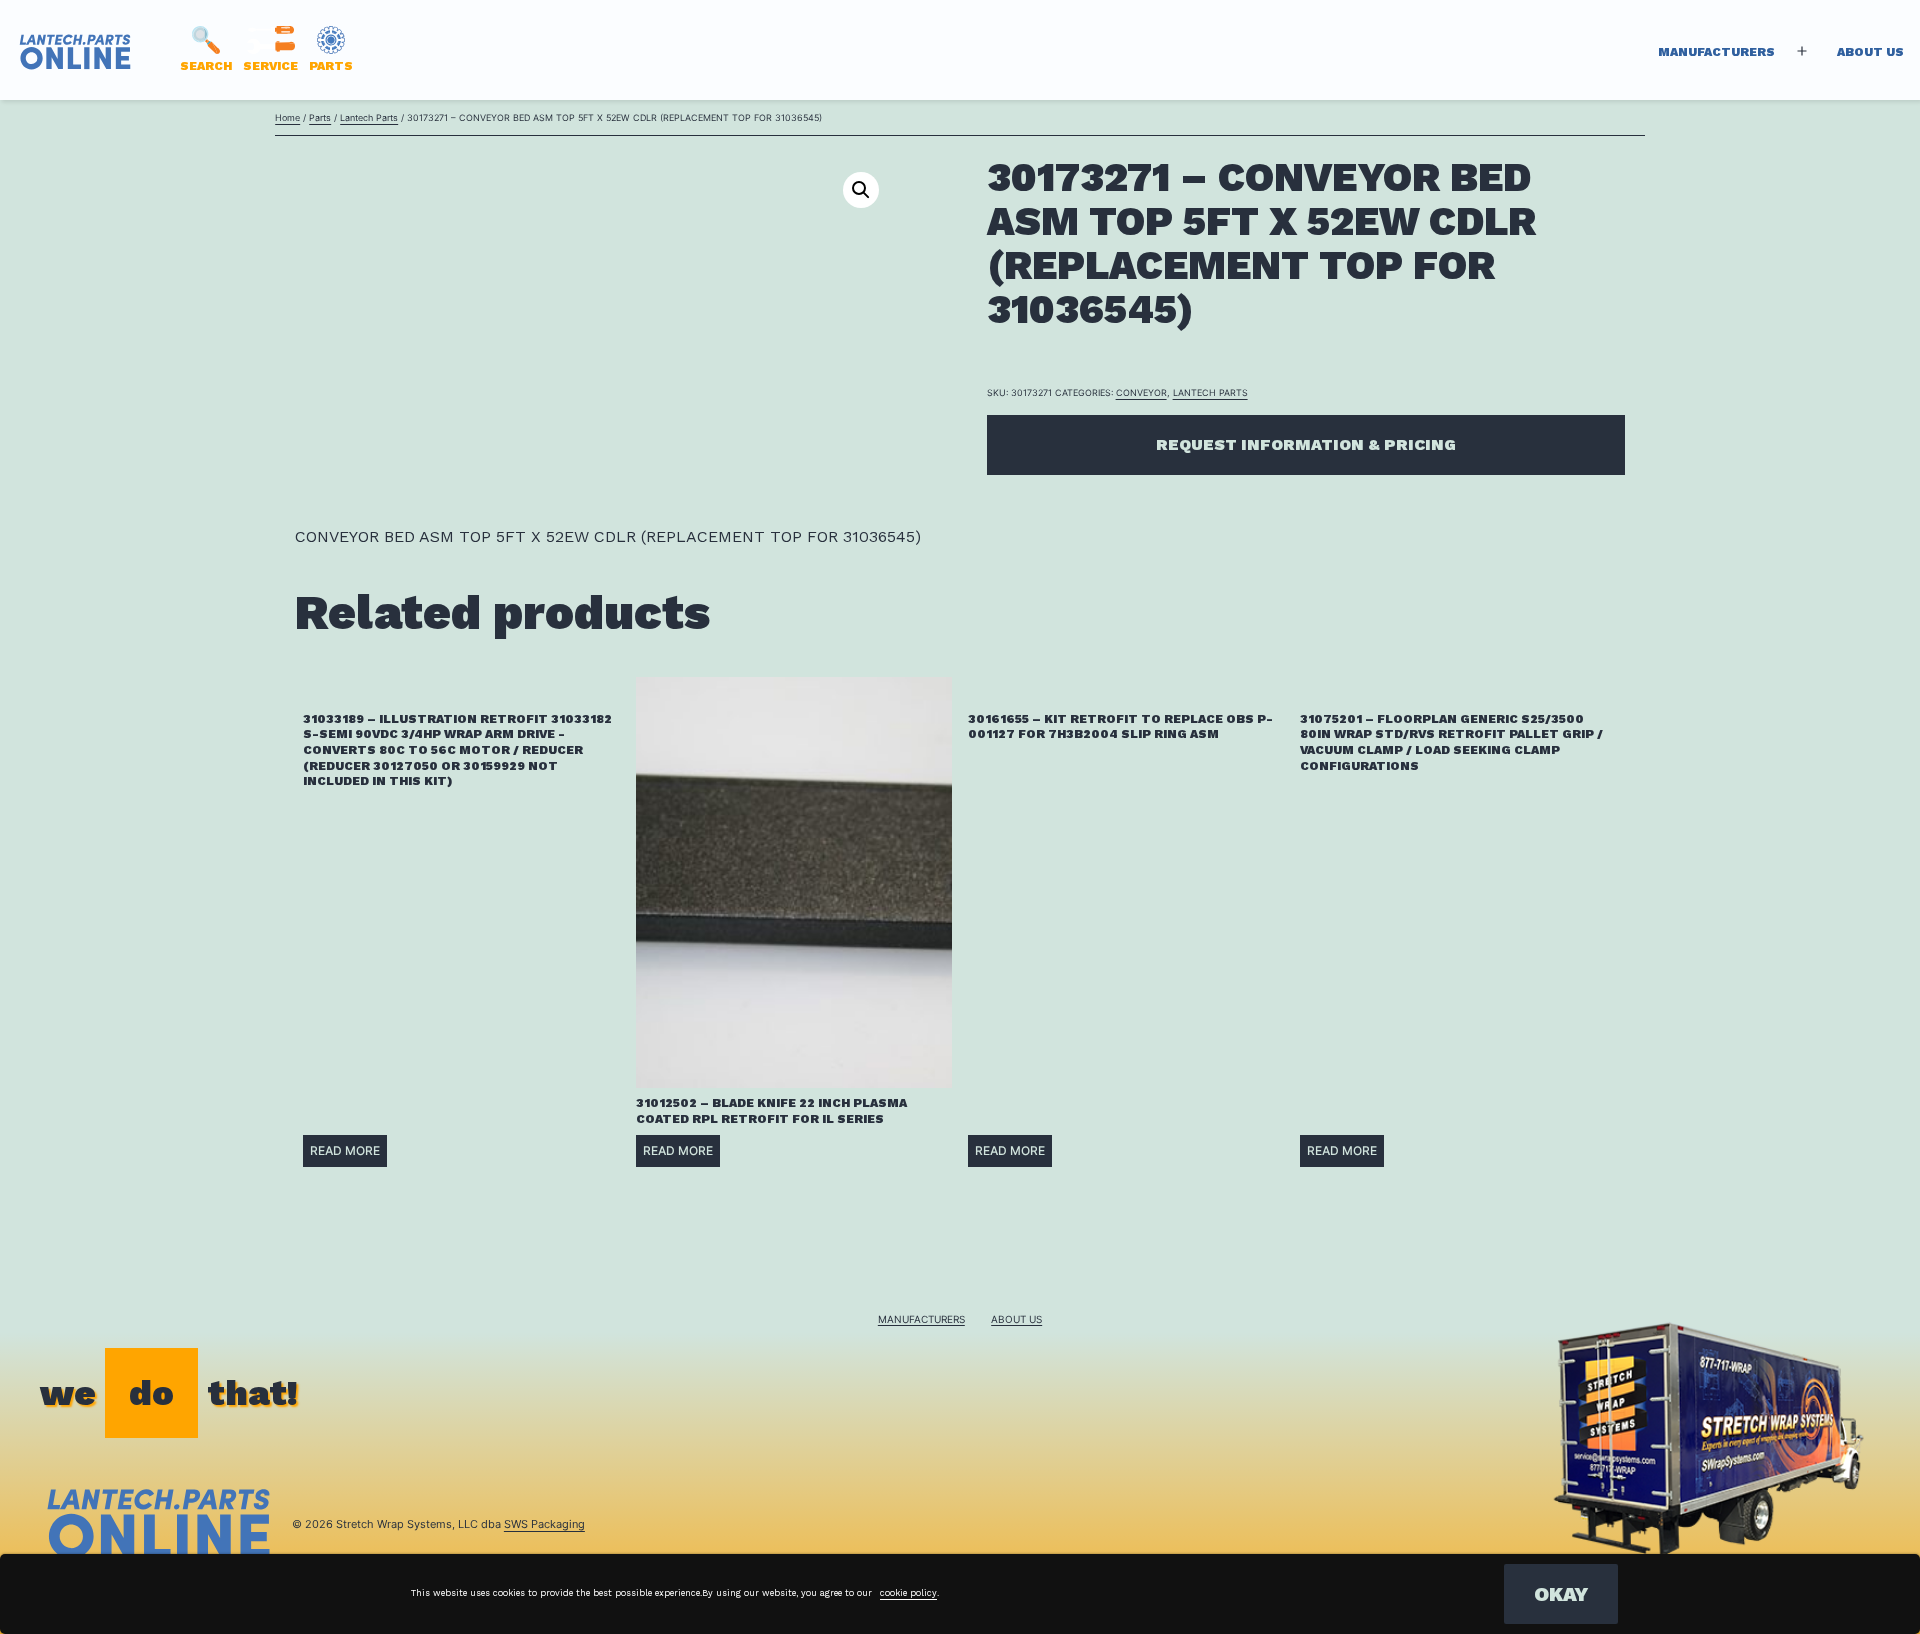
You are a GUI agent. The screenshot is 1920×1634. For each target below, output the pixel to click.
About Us (1870, 52)
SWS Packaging (544, 1524)
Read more (345, 1150)
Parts (320, 117)
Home (287, 117)
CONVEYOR (1141, 392)
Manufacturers (1716, 52)
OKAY (1561, 1594)
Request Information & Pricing (1306, 444)
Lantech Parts (369, 117)
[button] (861, 190)
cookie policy (908, 1593)
